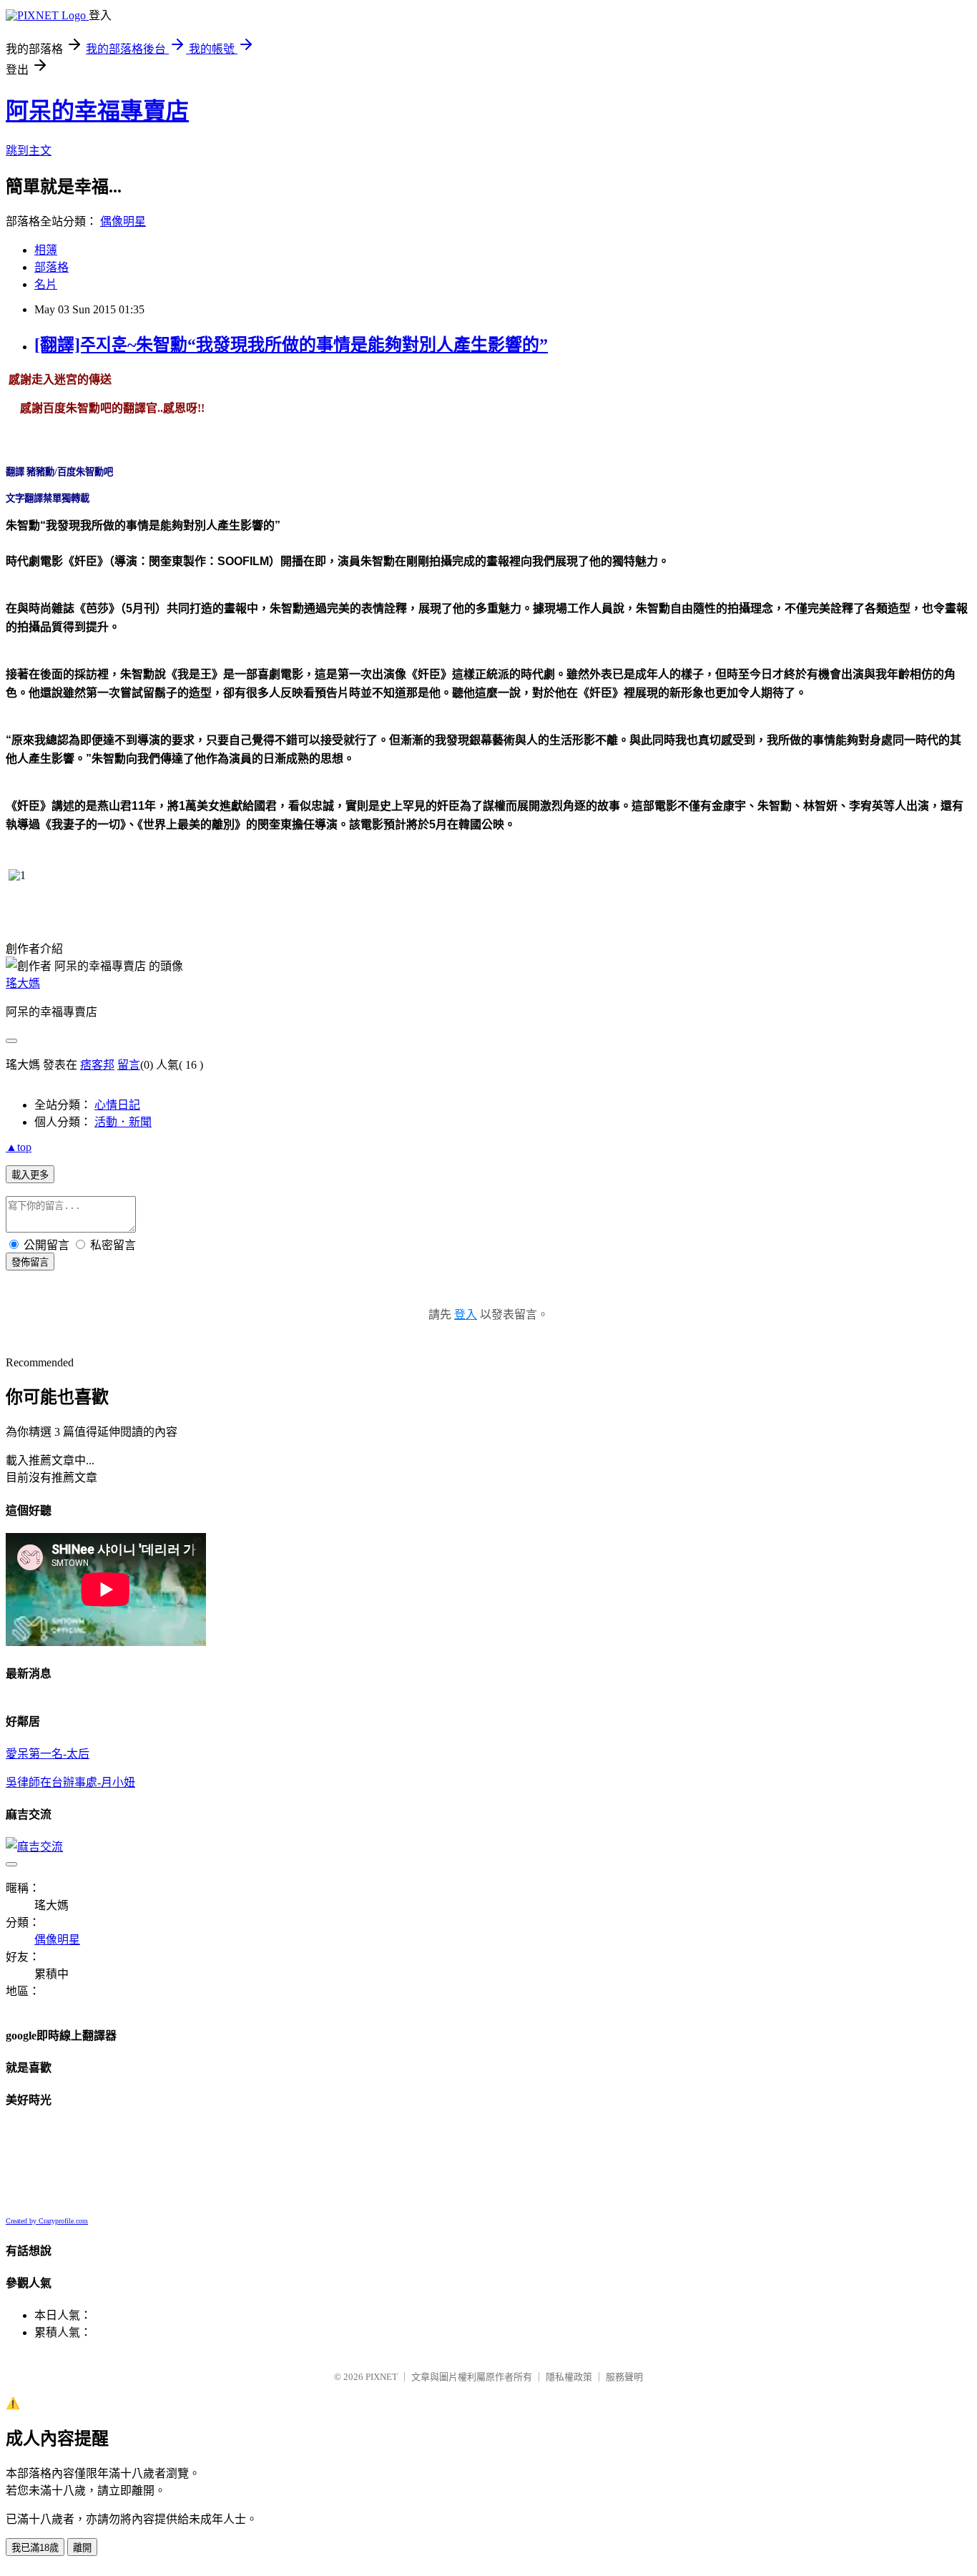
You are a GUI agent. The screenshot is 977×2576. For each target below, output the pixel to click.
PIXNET (382, 2377)
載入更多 (30, 1175)
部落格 (51, 267)
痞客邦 (97, 1065)
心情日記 (117, 1105)
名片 (46, 284)
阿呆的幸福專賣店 (97, 111)
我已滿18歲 (35, 2548)
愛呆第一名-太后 (48, 1754)
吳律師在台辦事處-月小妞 (70, 1782)
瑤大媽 (23, 983)
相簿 (46, 250)
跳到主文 (29, 151)
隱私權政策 (569, 2377)
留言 (129, 1065)
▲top (19, 1147)
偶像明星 (123, 221)
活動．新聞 (123, 1122)
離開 (82, 2548)
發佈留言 (30, 1262)
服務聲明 (624, 2377)
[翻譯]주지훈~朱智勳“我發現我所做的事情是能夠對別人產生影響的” (291, 345)
